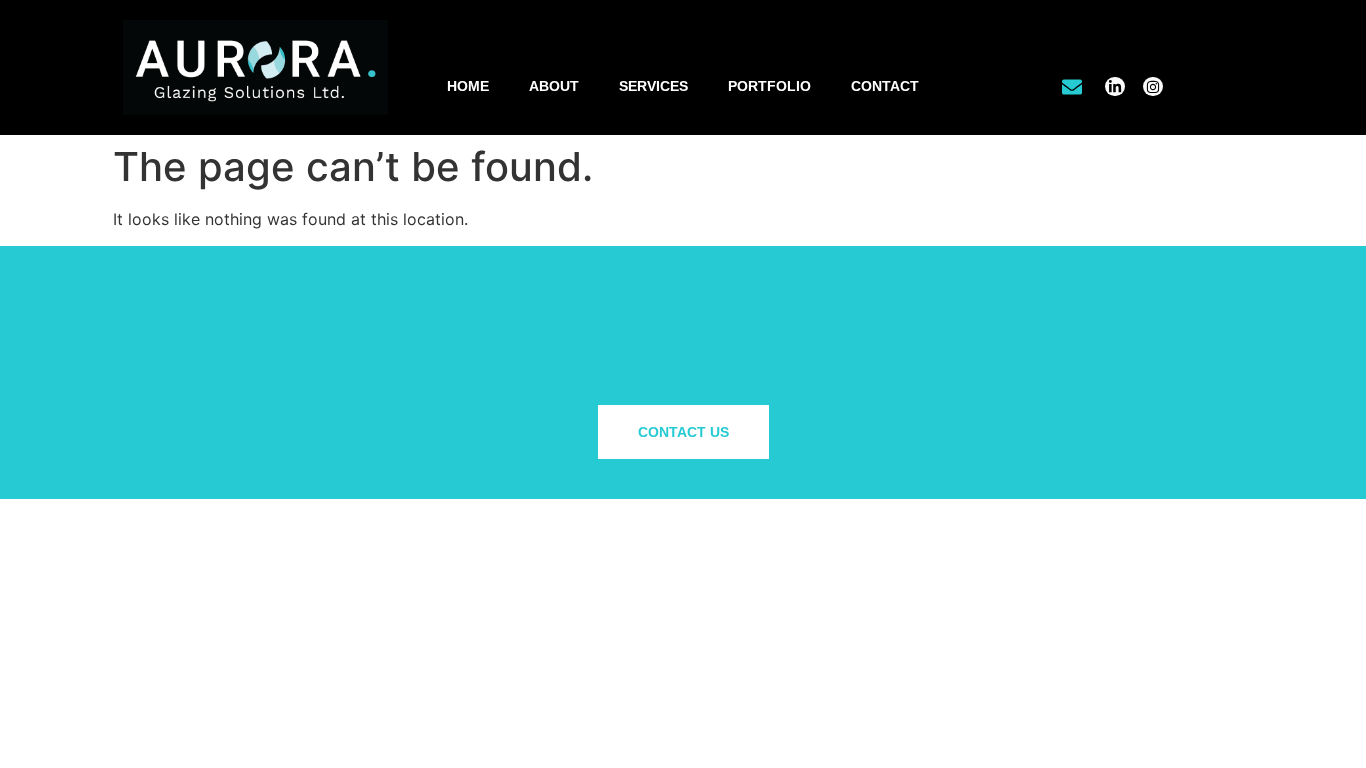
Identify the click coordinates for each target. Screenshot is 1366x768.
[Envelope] (1071, 86)
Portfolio (769, 86)
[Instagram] (1153, 87)
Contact (885, 86)
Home (468, 86)
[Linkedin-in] (1115, 87)
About (554, 86)
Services (653, 86)
